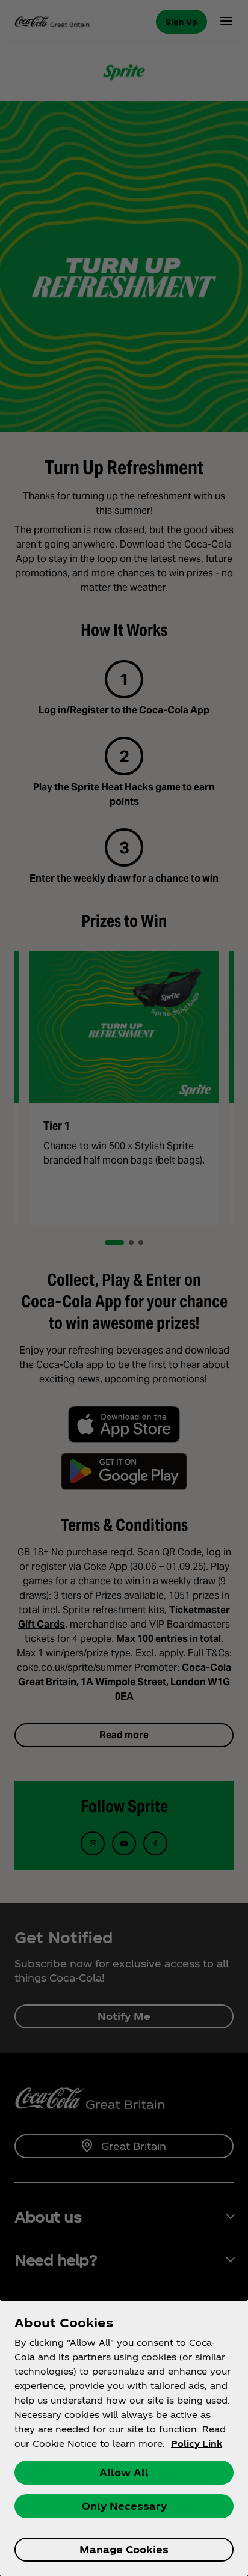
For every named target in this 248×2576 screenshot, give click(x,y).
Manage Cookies (124, 2549)
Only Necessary (124, 2506)
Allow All (124, 2472)
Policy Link (197, 2443)
